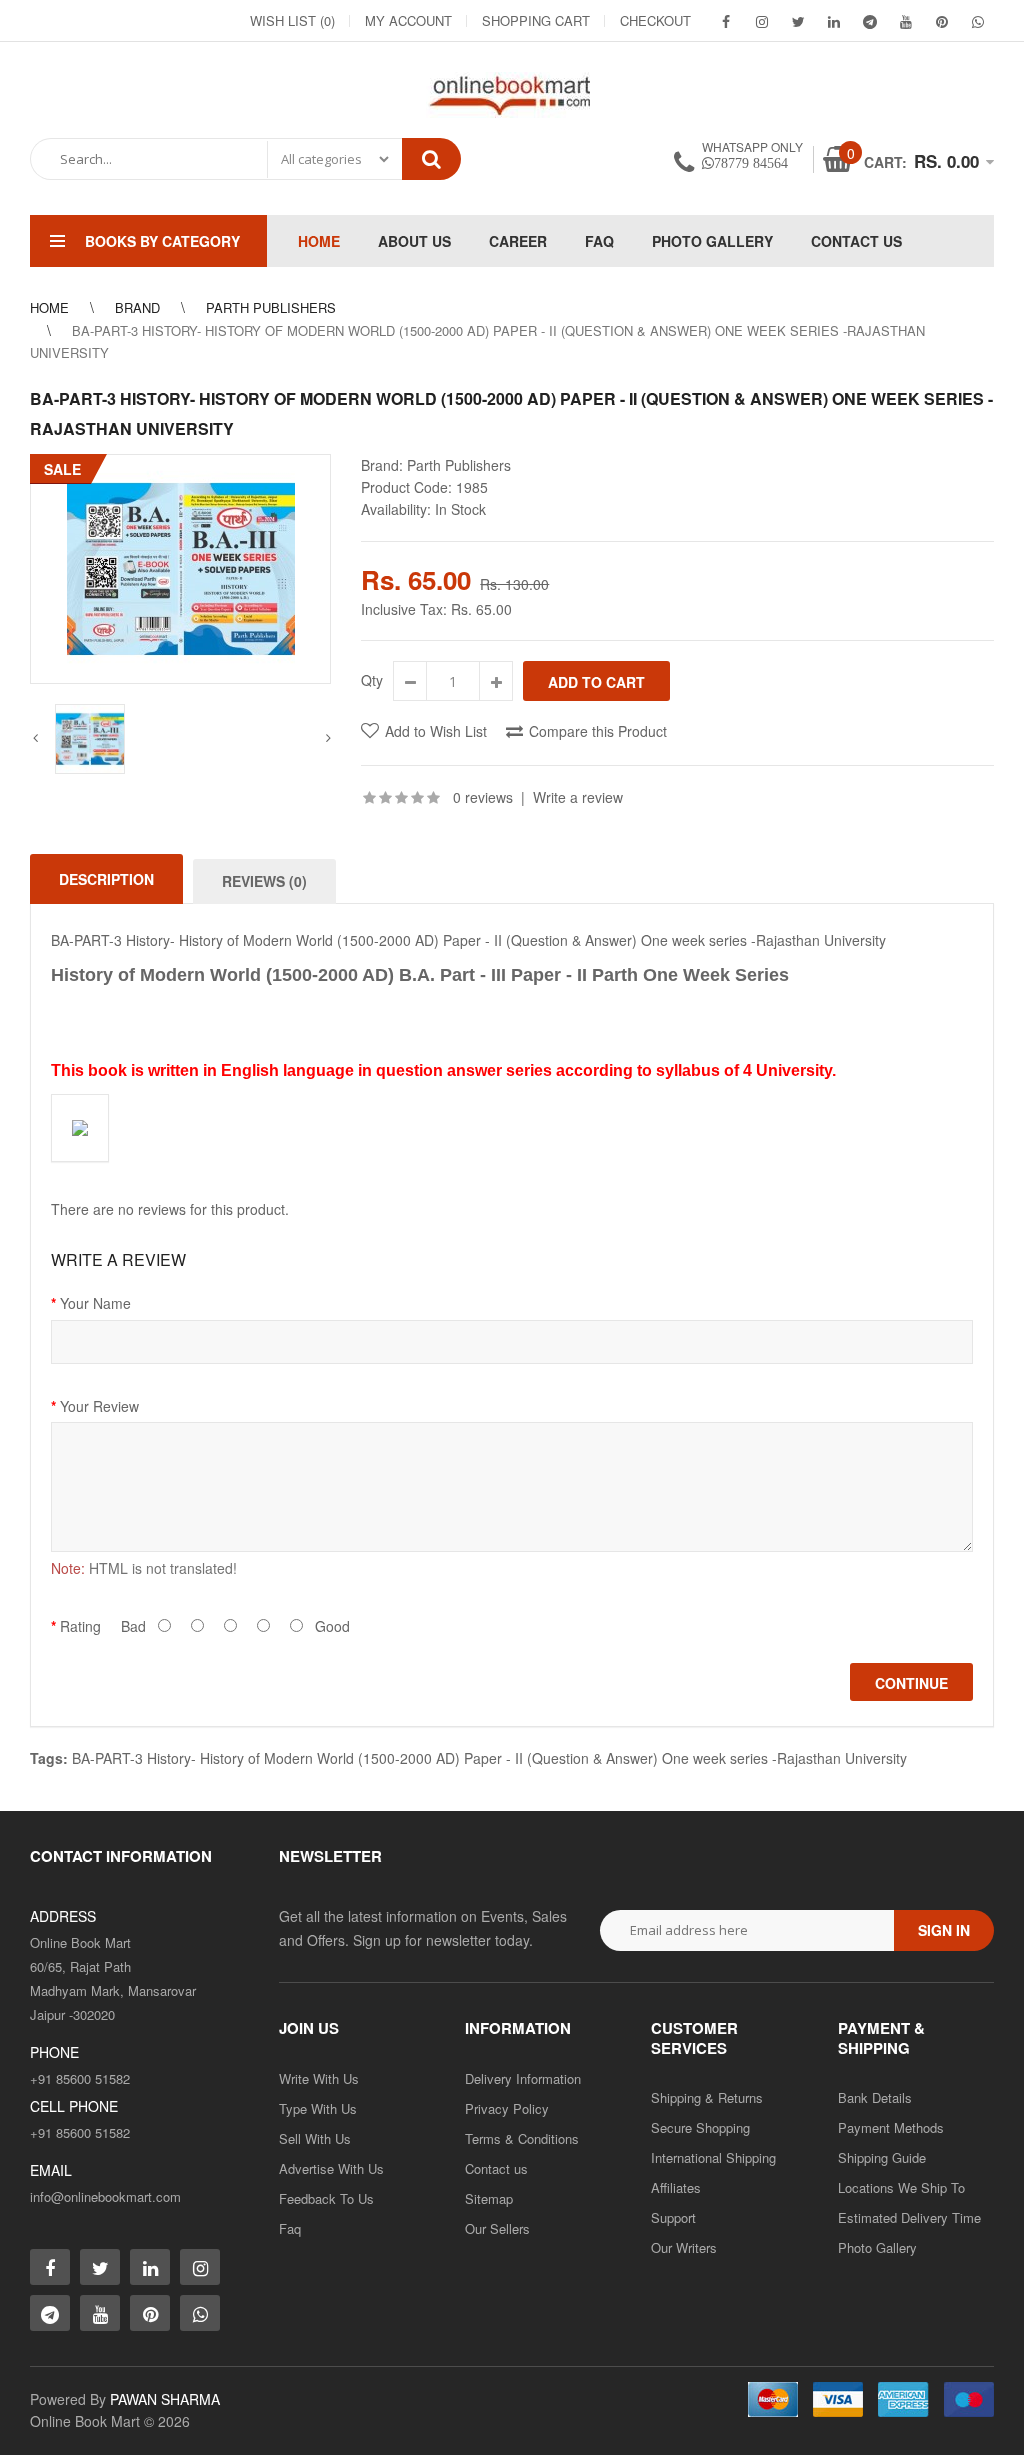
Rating (80, 1626)
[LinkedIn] (834, 21)
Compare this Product (598, 731)
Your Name (95, 1303)
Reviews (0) (264, 881)
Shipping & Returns (707, 2097)
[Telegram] (870, 21)
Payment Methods (891, 2127)
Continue (911, 1683)
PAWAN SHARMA (165, 2399)
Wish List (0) (292, 20)
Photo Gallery (877, 2247)
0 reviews (483, 797)
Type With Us (318, 2108)
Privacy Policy (507, 2108)
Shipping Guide (882, 2157)
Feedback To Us (326, 2198)
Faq (290, 2228)
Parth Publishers (271, 307)
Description (106, 879)
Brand (137, 307)
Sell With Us (315, 2138)
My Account (408, 20)
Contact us (496, 2168)
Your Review (99, 1406)
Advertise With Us (331, 2168)
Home (49, 307)
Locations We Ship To (901, 2187)
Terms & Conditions (522, 2138)
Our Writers (684, 2247)
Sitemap (489, 2198)
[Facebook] (726, 21)
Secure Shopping (700, 2127)
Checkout (655, 20)
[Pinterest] (942, 21)
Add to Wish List (436, 731)
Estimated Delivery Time (909, 2217)
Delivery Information (523, 2078)
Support (673, 2217)
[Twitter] (798, 21)
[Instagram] (762, 21)
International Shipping (713, 2157)
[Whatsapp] (200, 2313)
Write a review (578, 797)
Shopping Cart (536, 20)
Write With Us (319, 2078)
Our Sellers (497, 2228)
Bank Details (875, 2097)
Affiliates (676, 2187)
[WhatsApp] (978, 21)
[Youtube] (906, 21)
